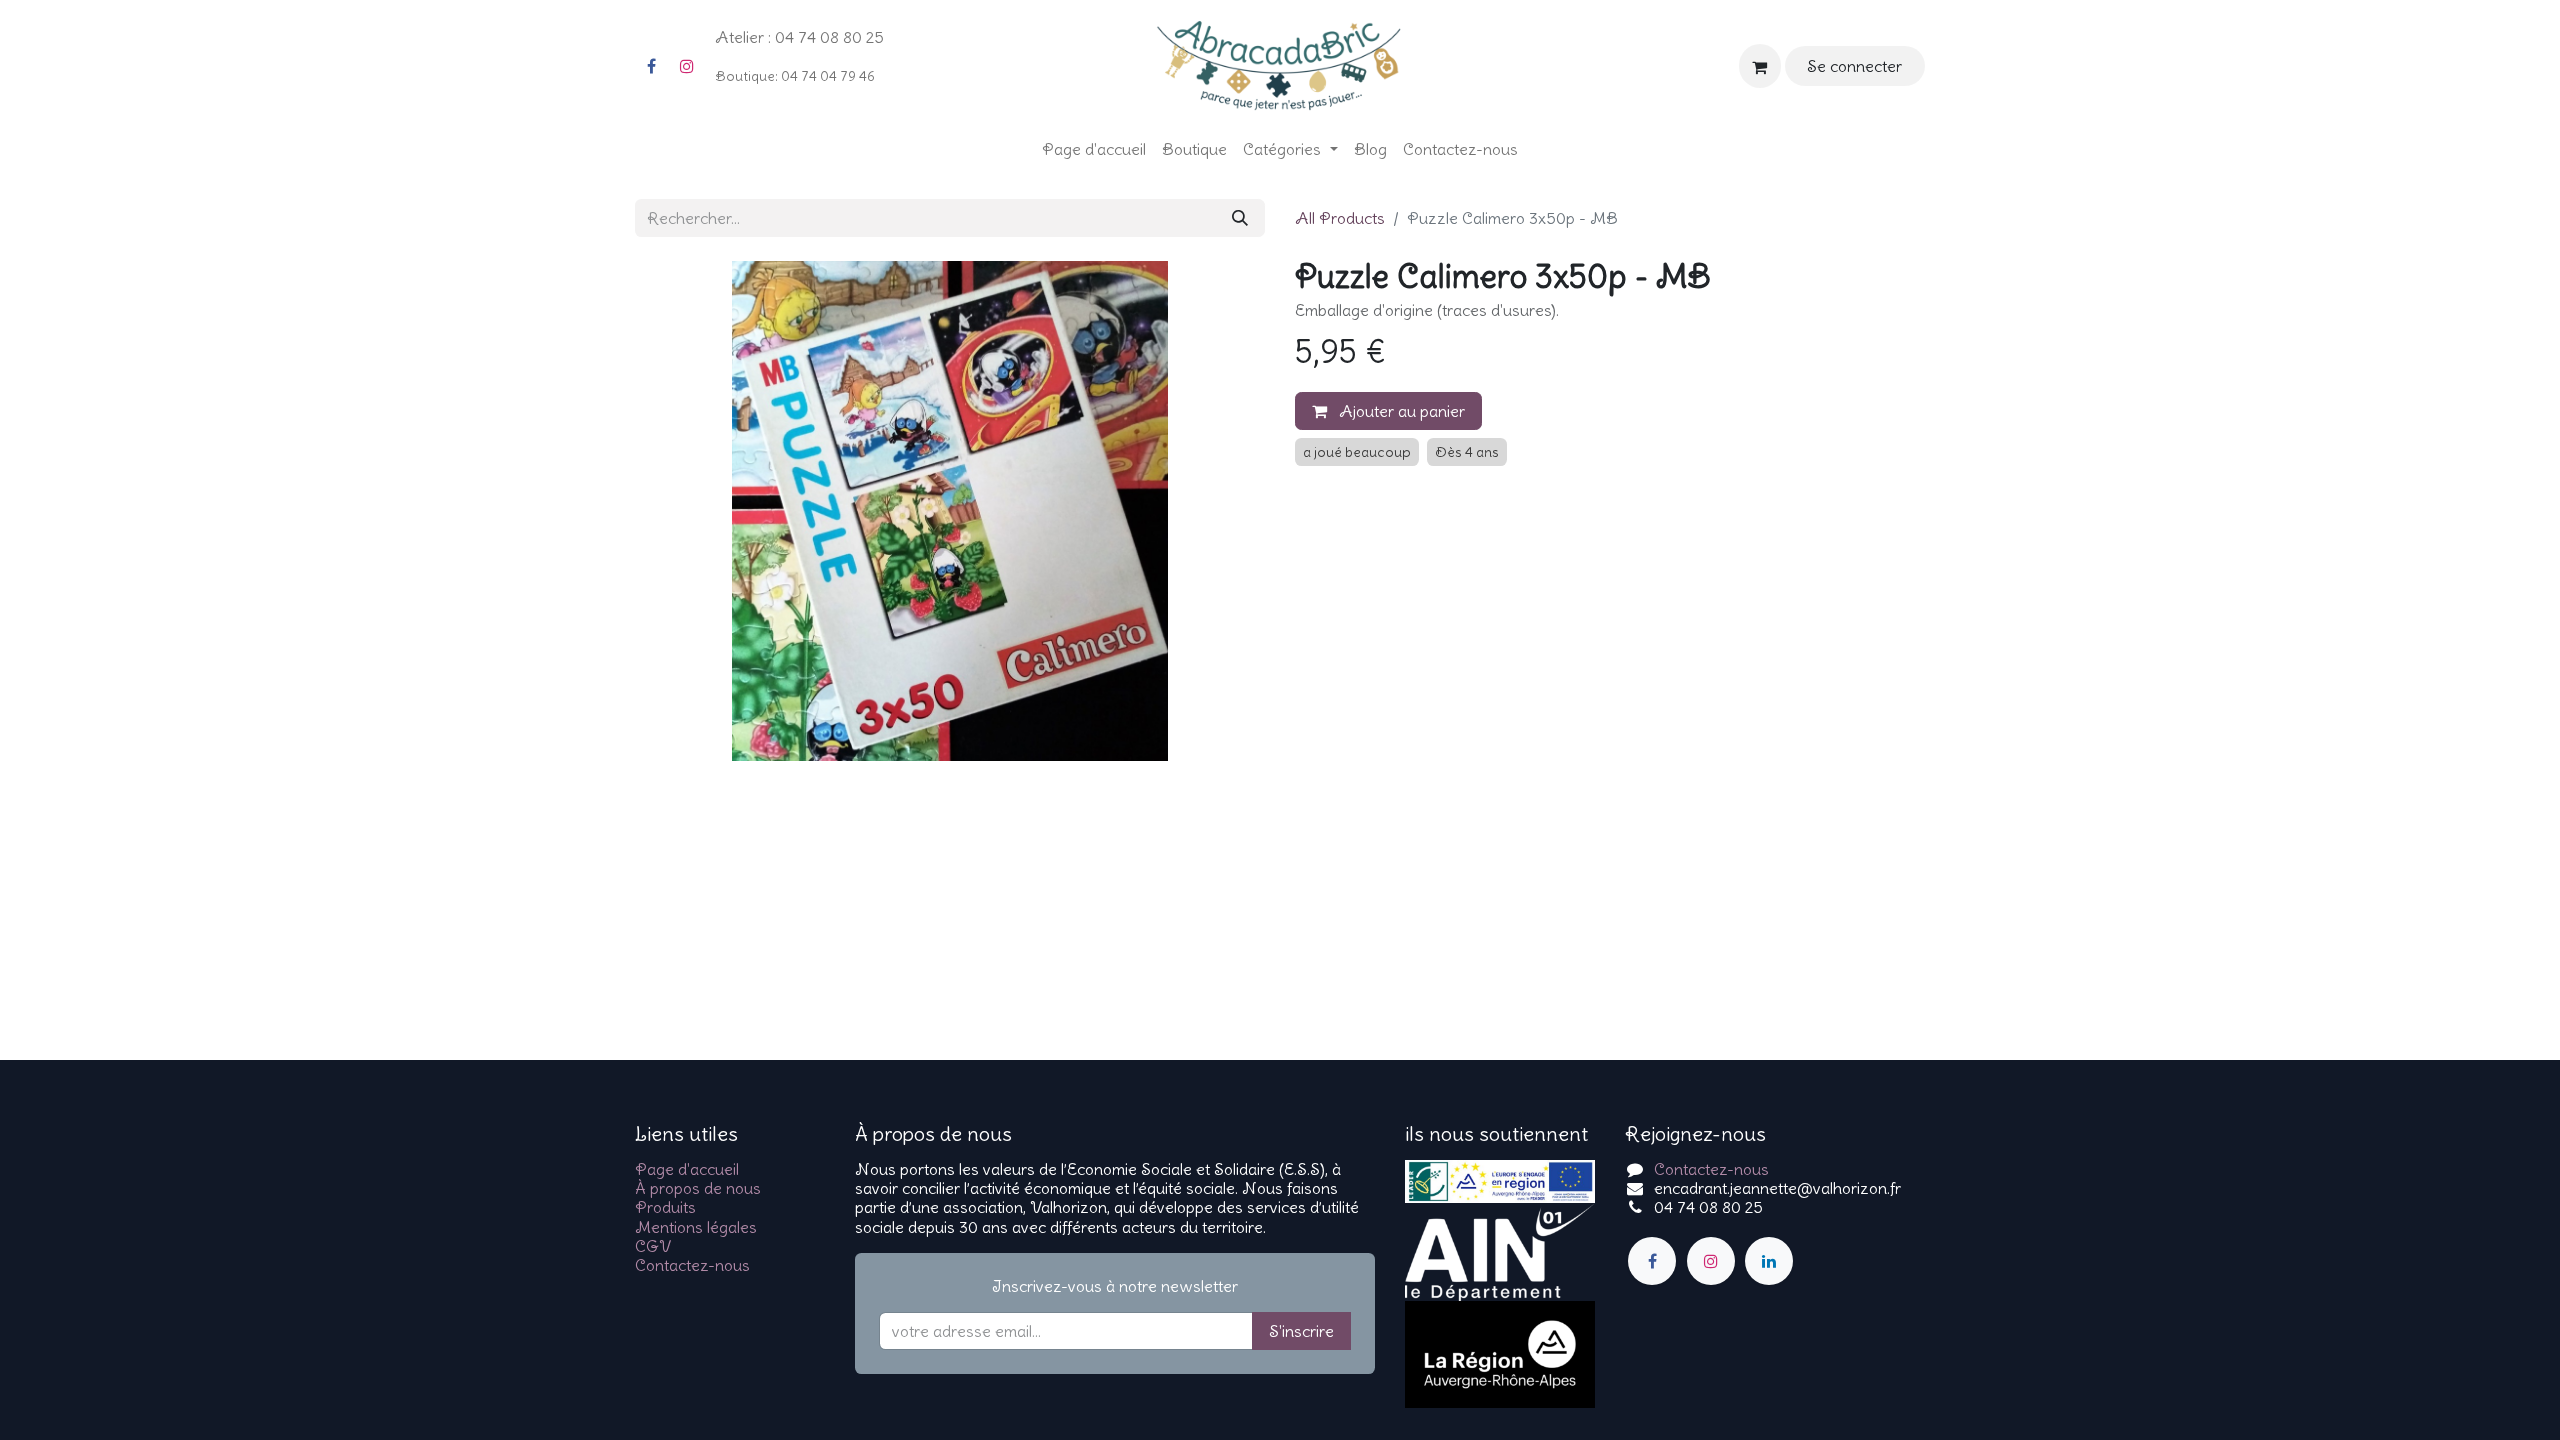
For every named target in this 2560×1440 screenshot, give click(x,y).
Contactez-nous (692, 1265)
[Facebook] (651, 66)
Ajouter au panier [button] (1400, 411)
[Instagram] (687, 66)
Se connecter (1854, 66)
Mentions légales (696, 1227)
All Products (1340, 218)
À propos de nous (698, 1188)
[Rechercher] (1240, 218)
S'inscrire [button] (1301, 1331)
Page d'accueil (687, 1169)
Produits (665, 1207)
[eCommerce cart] (1760, 65)
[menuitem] (1094, 149)
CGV (653, 1246)
